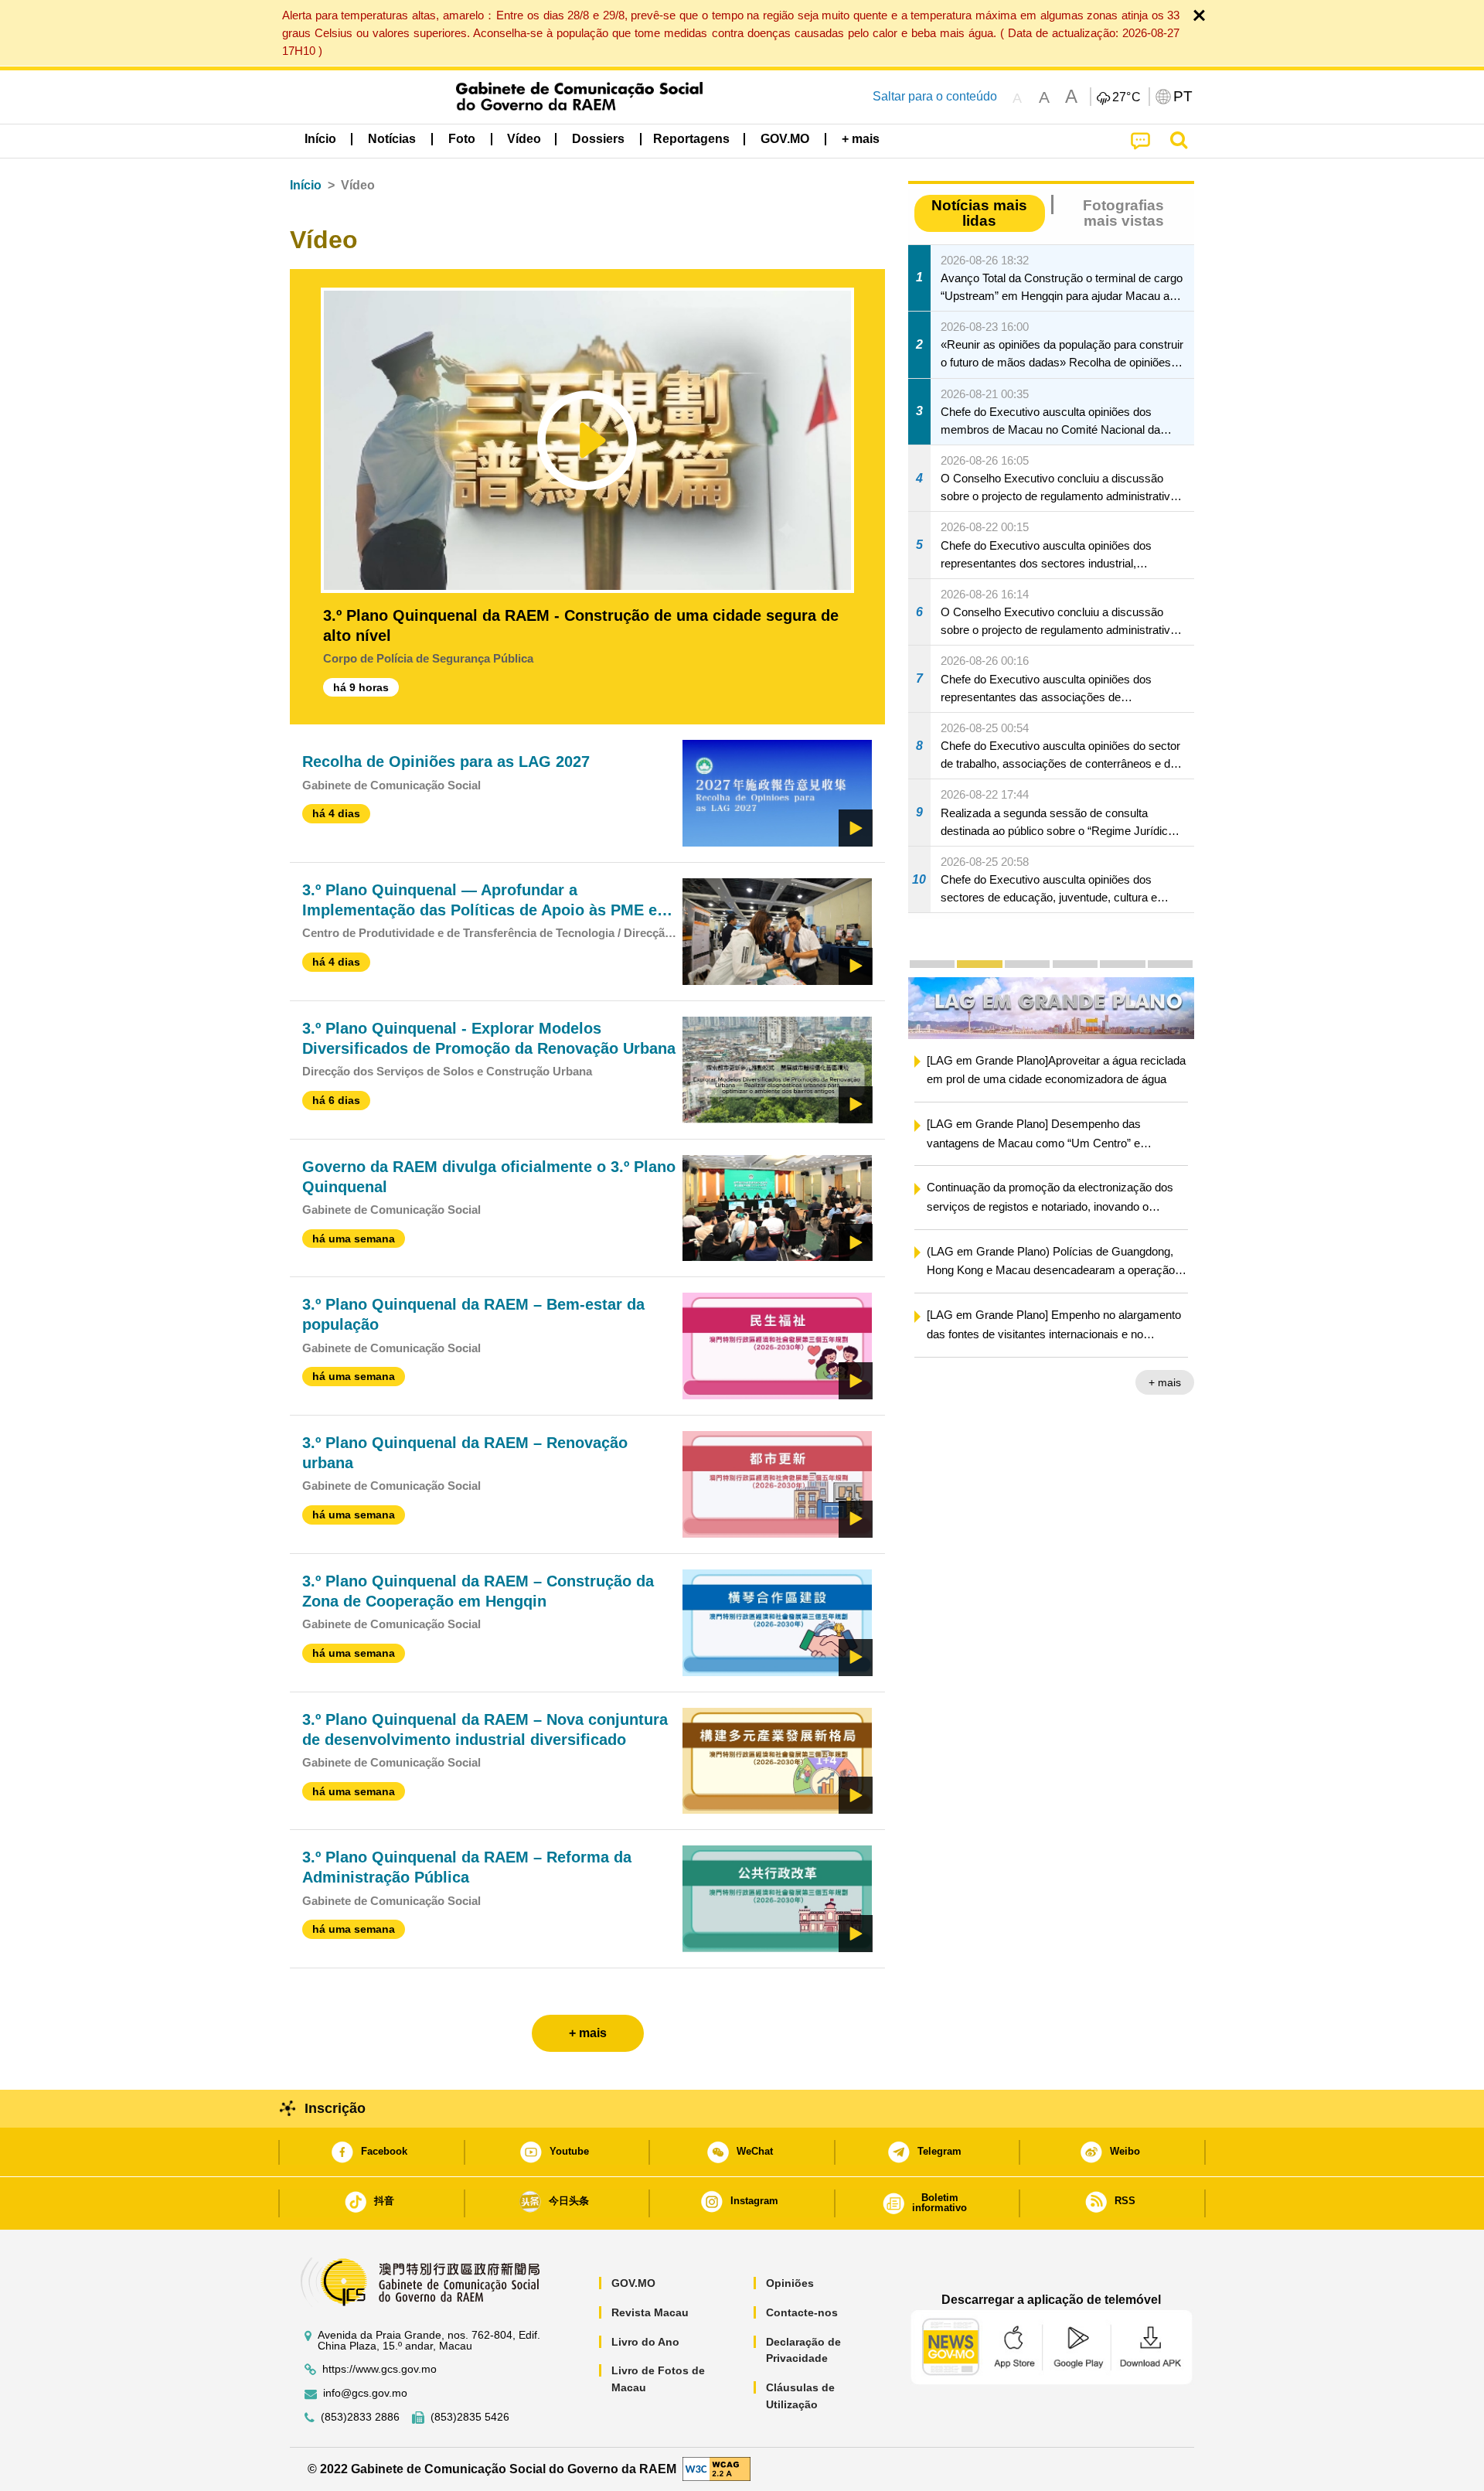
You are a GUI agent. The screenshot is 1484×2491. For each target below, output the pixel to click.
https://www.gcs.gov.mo (380, 2369)
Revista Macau (650, 2312)
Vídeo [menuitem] (524, 139)
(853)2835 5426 (470, 2417)
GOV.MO (633, 2283)
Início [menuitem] (320, 139)
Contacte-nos (802, 2312)
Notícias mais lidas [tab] (979, 213)
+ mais (1165, 1382)
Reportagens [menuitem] (691, 139)
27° (1127, 97)
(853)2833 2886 (360, 2417)
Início (306, 185)
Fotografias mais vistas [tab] (1123, 213)
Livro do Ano (645, 2342)
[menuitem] (392, 139)
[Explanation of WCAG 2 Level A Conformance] (716, 2468)
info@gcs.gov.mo (365, 2393)
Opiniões (790, 2283)
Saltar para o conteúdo (935, 96)
